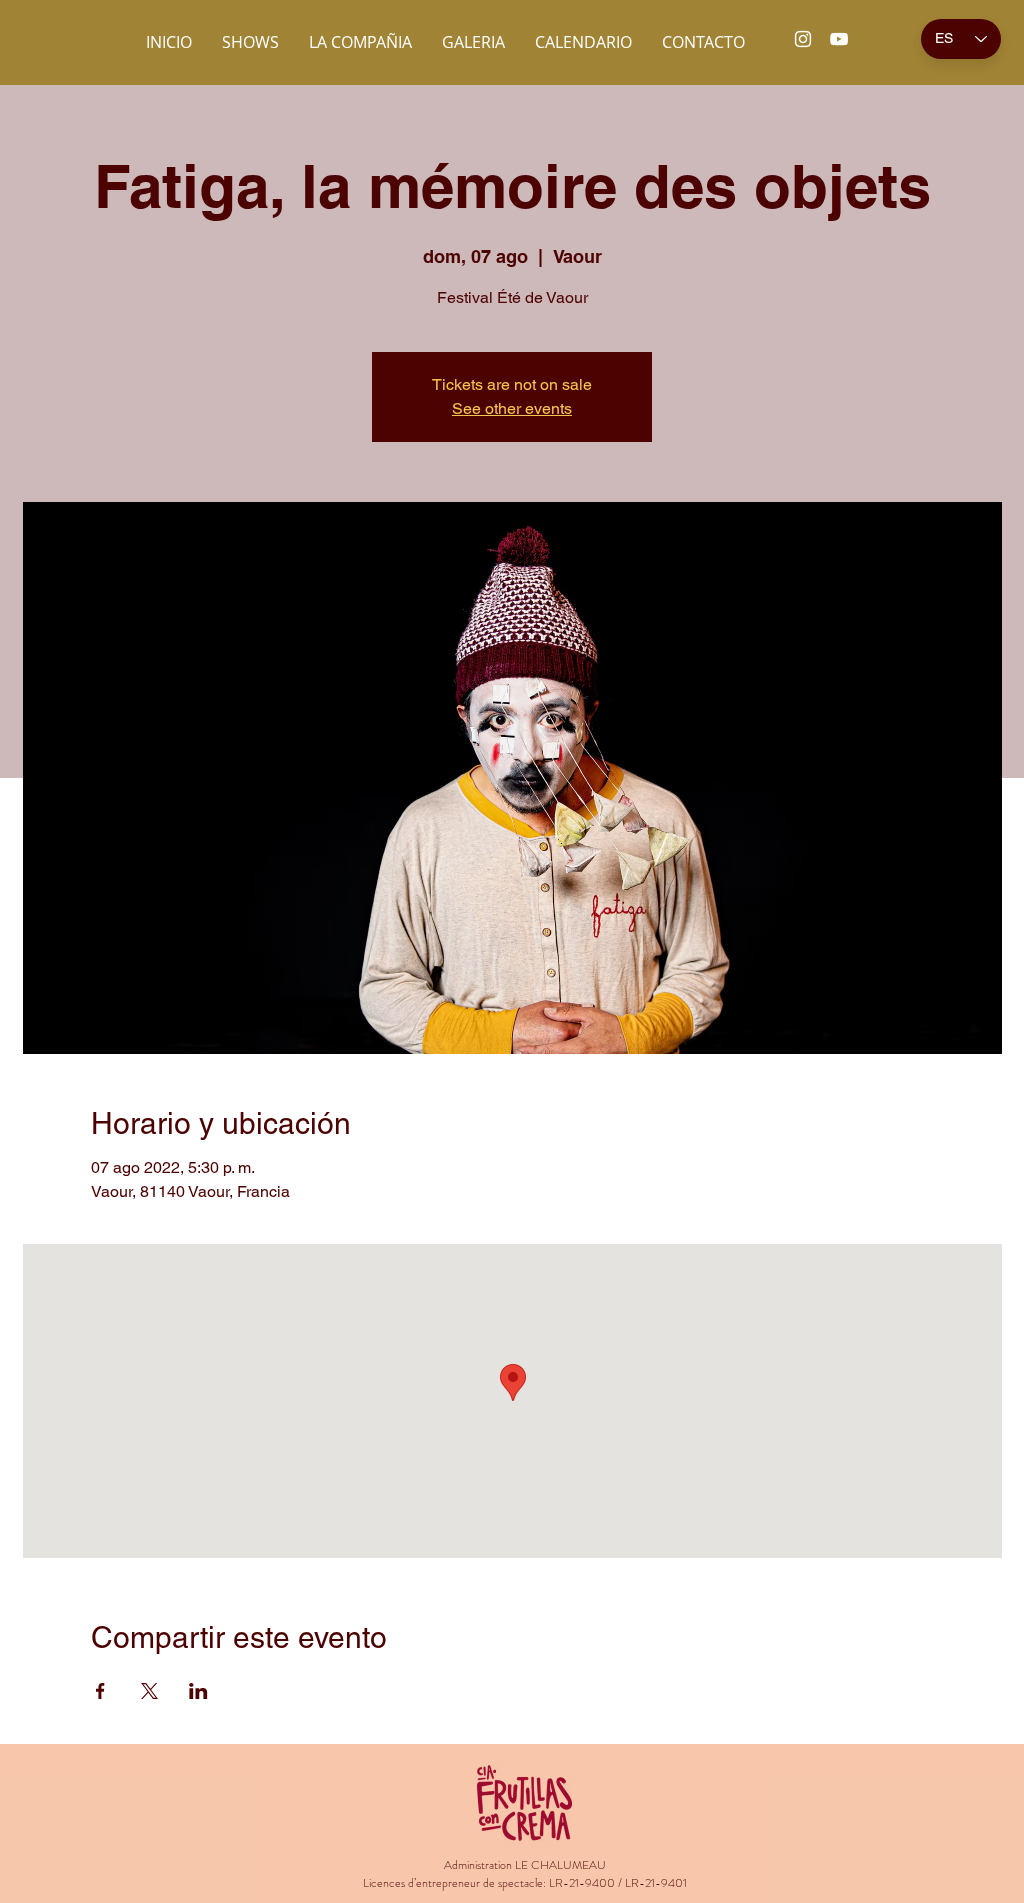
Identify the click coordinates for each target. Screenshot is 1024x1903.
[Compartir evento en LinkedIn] (198, 1691)
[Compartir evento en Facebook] (100, 1691)
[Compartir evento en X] (149, 1691)
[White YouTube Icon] (839, 39)
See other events (512, 408)
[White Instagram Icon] (803, 39)
